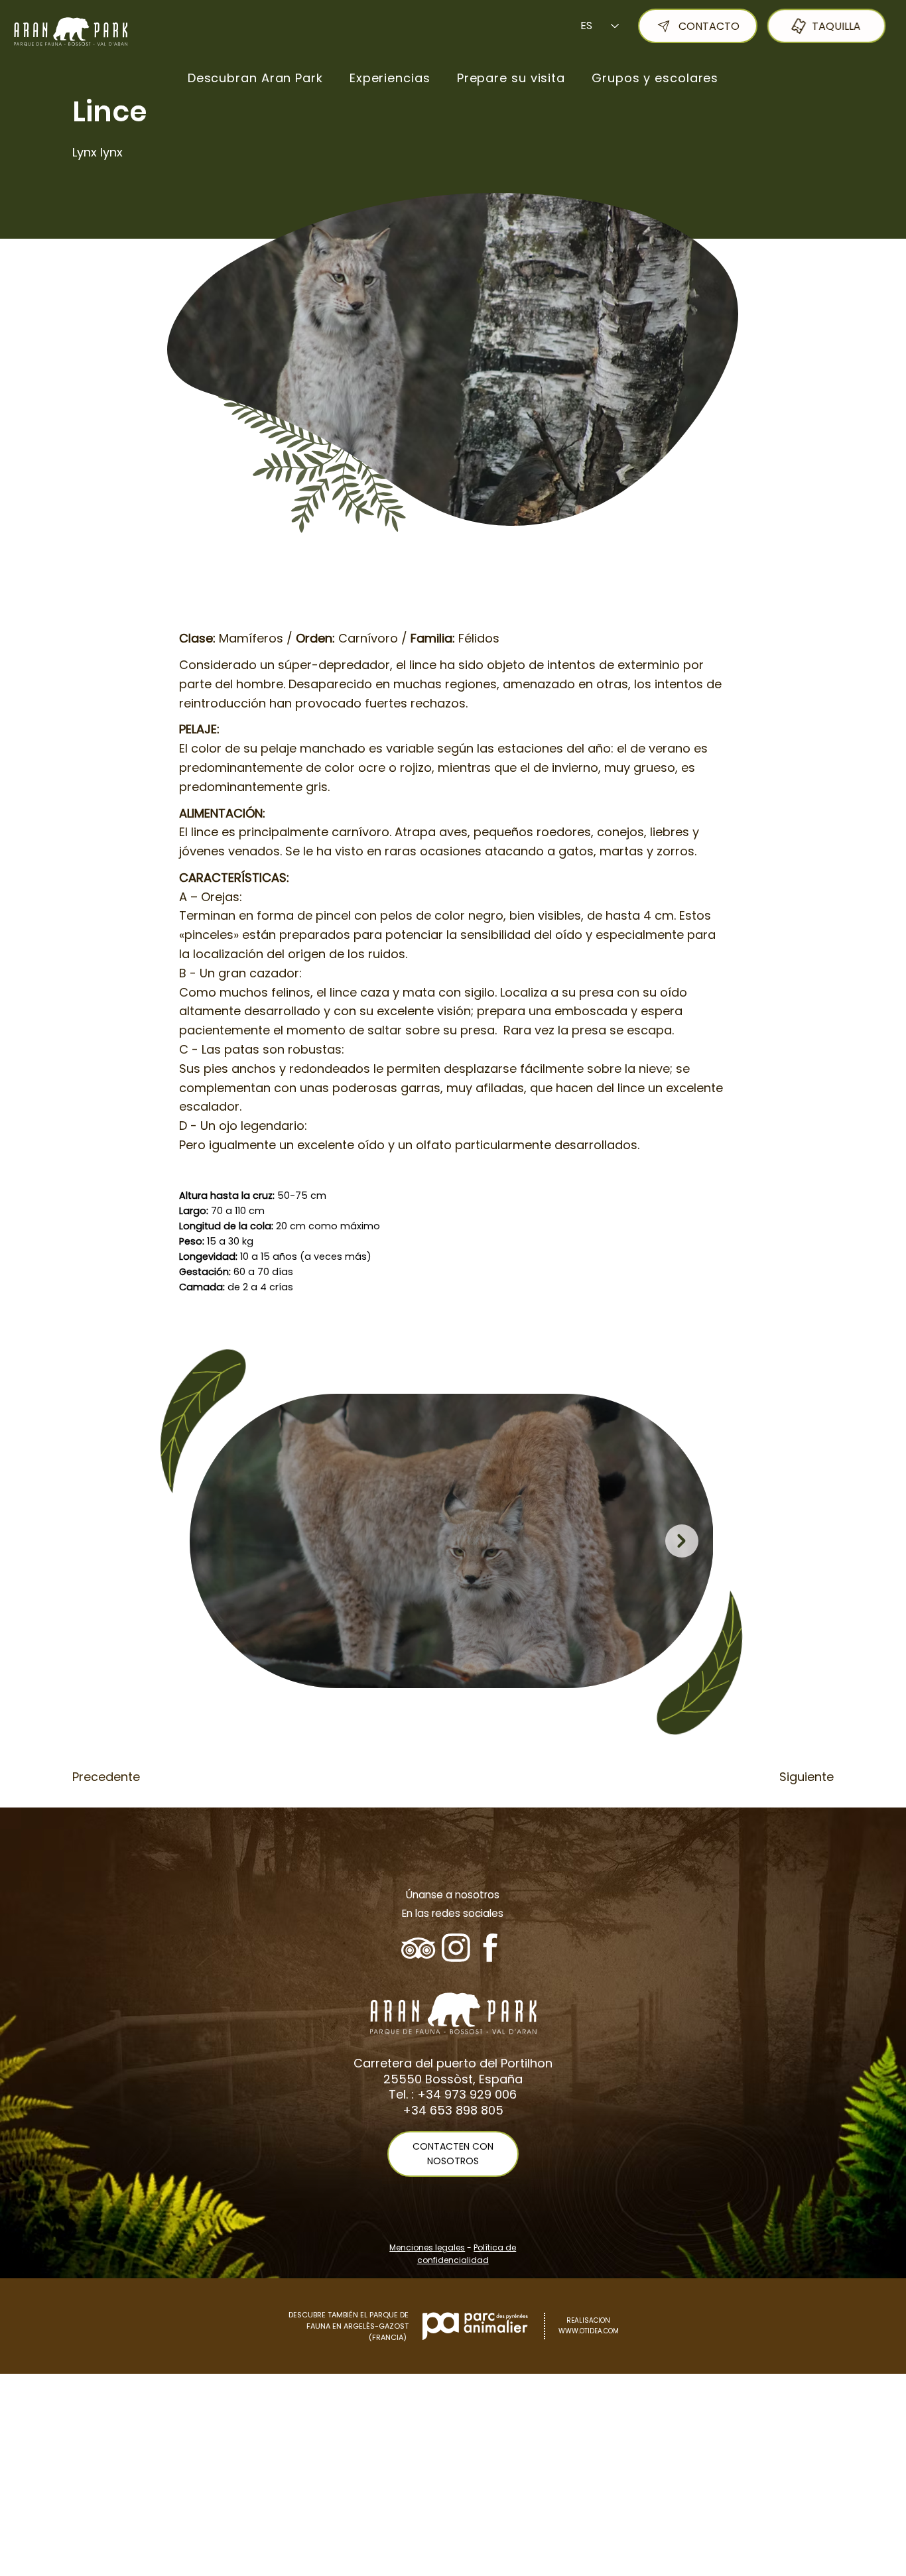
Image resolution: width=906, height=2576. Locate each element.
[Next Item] (682, 1541)
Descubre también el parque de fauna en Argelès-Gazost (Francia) (349, 2326)
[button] (255, 78)
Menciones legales (427, 2247)
